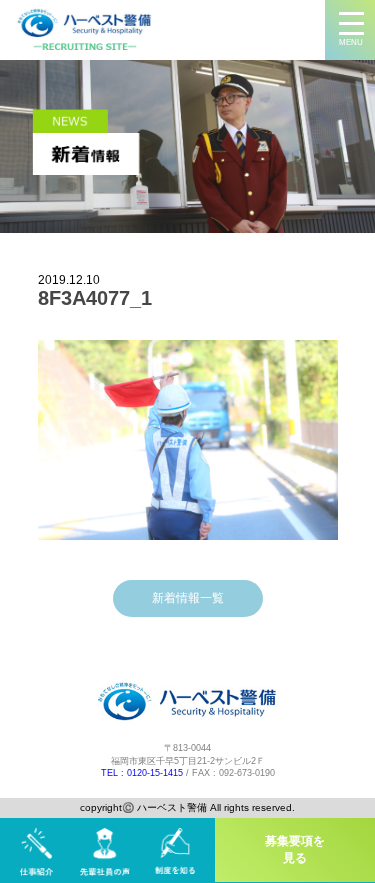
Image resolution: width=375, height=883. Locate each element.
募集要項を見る (295, 849)
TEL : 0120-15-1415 (142, 773)
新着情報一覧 (188, 598)
